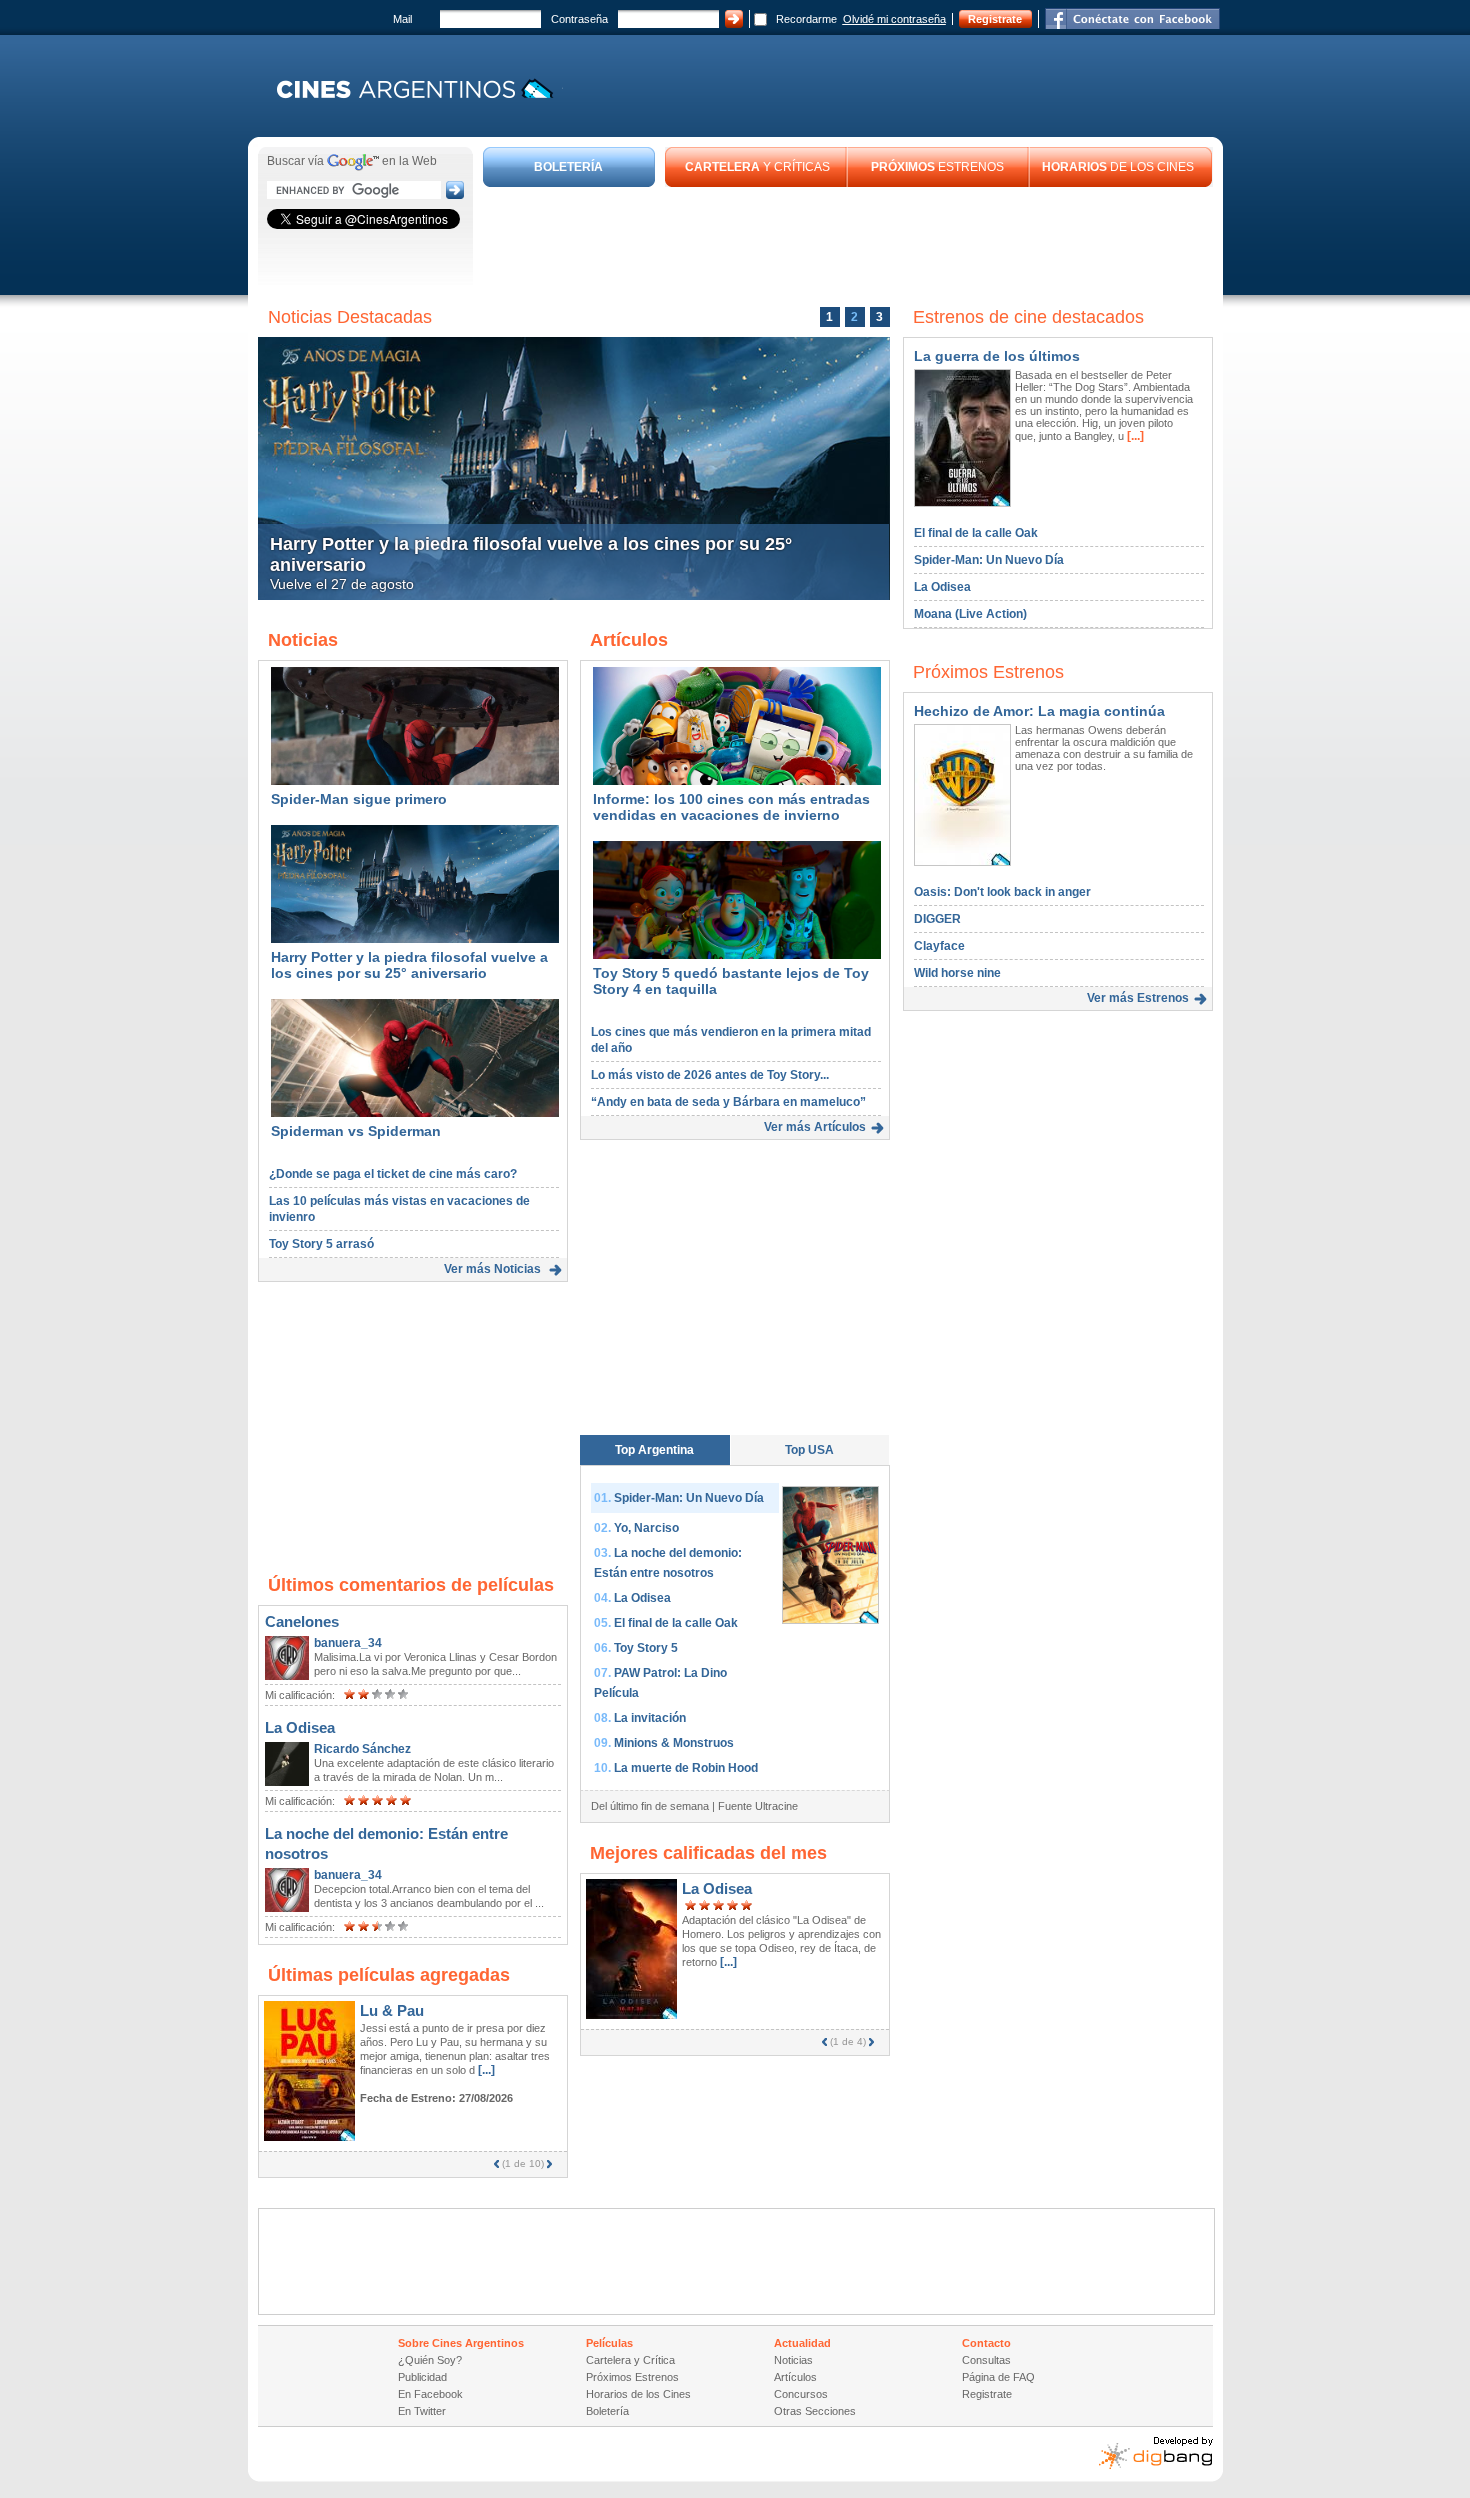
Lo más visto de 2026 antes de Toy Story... (710, 1075)
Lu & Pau (392, 2010)
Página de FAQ (998, 2377)
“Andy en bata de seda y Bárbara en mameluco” (728, 1102)
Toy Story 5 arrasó (321, 1244)
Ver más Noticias (492, 1269)
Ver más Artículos (815, 1127)
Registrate (995, 19)
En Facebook (430, 2394)
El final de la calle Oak (676, 1623)
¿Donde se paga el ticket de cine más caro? (393, 1174)
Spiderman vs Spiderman (356, 1131)
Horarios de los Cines (638, 2394)
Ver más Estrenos (1138, 998)
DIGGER (937, 919)
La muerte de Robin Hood (686, 1768)
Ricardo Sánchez (362, 1749)
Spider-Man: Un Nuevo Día (689, 1498)
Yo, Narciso (646, 1528)
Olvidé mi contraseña (894, 19)
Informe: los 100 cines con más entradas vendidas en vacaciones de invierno (731, 807)
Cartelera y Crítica (630, 2360)
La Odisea (300, 1727)
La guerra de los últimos (997, 356)
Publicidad (422, 2377)
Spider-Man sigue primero (359, 799)
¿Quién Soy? (430, 2360)
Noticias (793, 2360)
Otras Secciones (815, 2411)
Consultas (986, 2360)
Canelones (302, 1621)
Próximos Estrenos (632, 2377)
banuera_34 (348, 1643)
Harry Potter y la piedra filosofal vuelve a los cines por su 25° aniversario (409, 965)
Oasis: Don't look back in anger (1002, 892)
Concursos (801, 2394)
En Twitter (422, 2411)
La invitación (650, 1718)
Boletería (607, 2411)
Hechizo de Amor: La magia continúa (1039, 711)
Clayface (939, 946)
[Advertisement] (848, 242)
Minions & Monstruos (674, 1743)
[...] (485, 2070)
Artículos (795, 2377)
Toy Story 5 (646, 1648)
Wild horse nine (957, 973)
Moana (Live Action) (970, 614)
